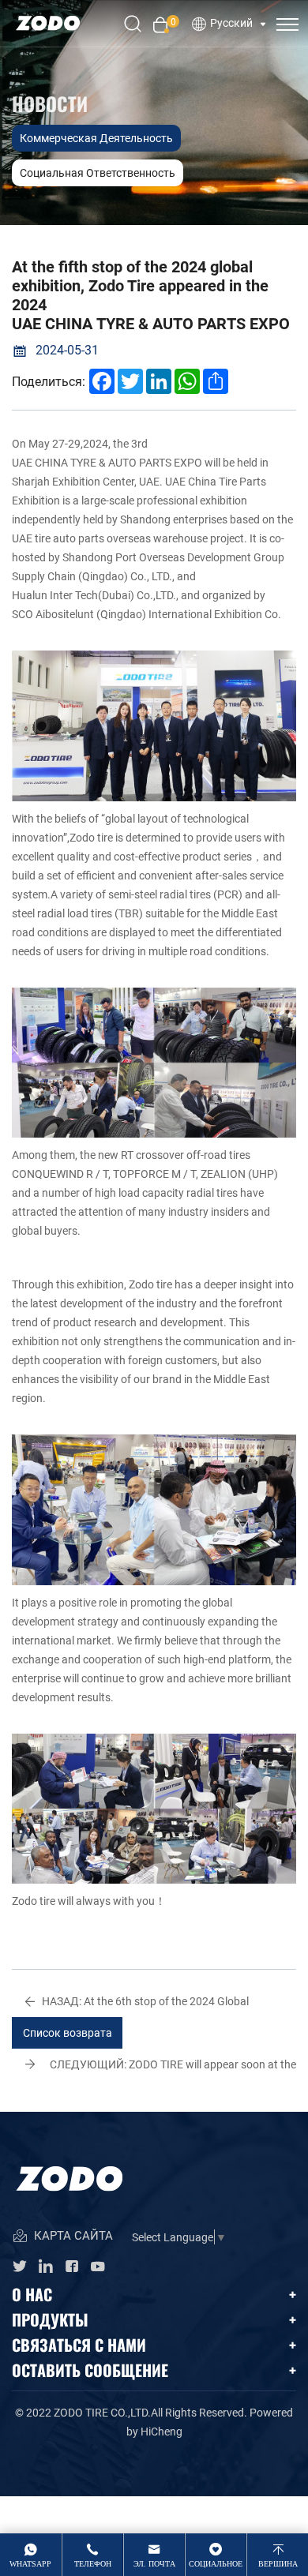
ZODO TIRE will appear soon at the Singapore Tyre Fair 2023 (173, 2068)
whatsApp (30, 2564)
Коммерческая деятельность (96, 138)
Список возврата (68, 2032)
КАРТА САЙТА (72, 2236)
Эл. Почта (154, 2564)
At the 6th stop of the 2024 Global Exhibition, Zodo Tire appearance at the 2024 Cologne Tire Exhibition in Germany (151, 2005)
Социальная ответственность (98, 172)
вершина (278, 2564)
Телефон (93, 2564)
